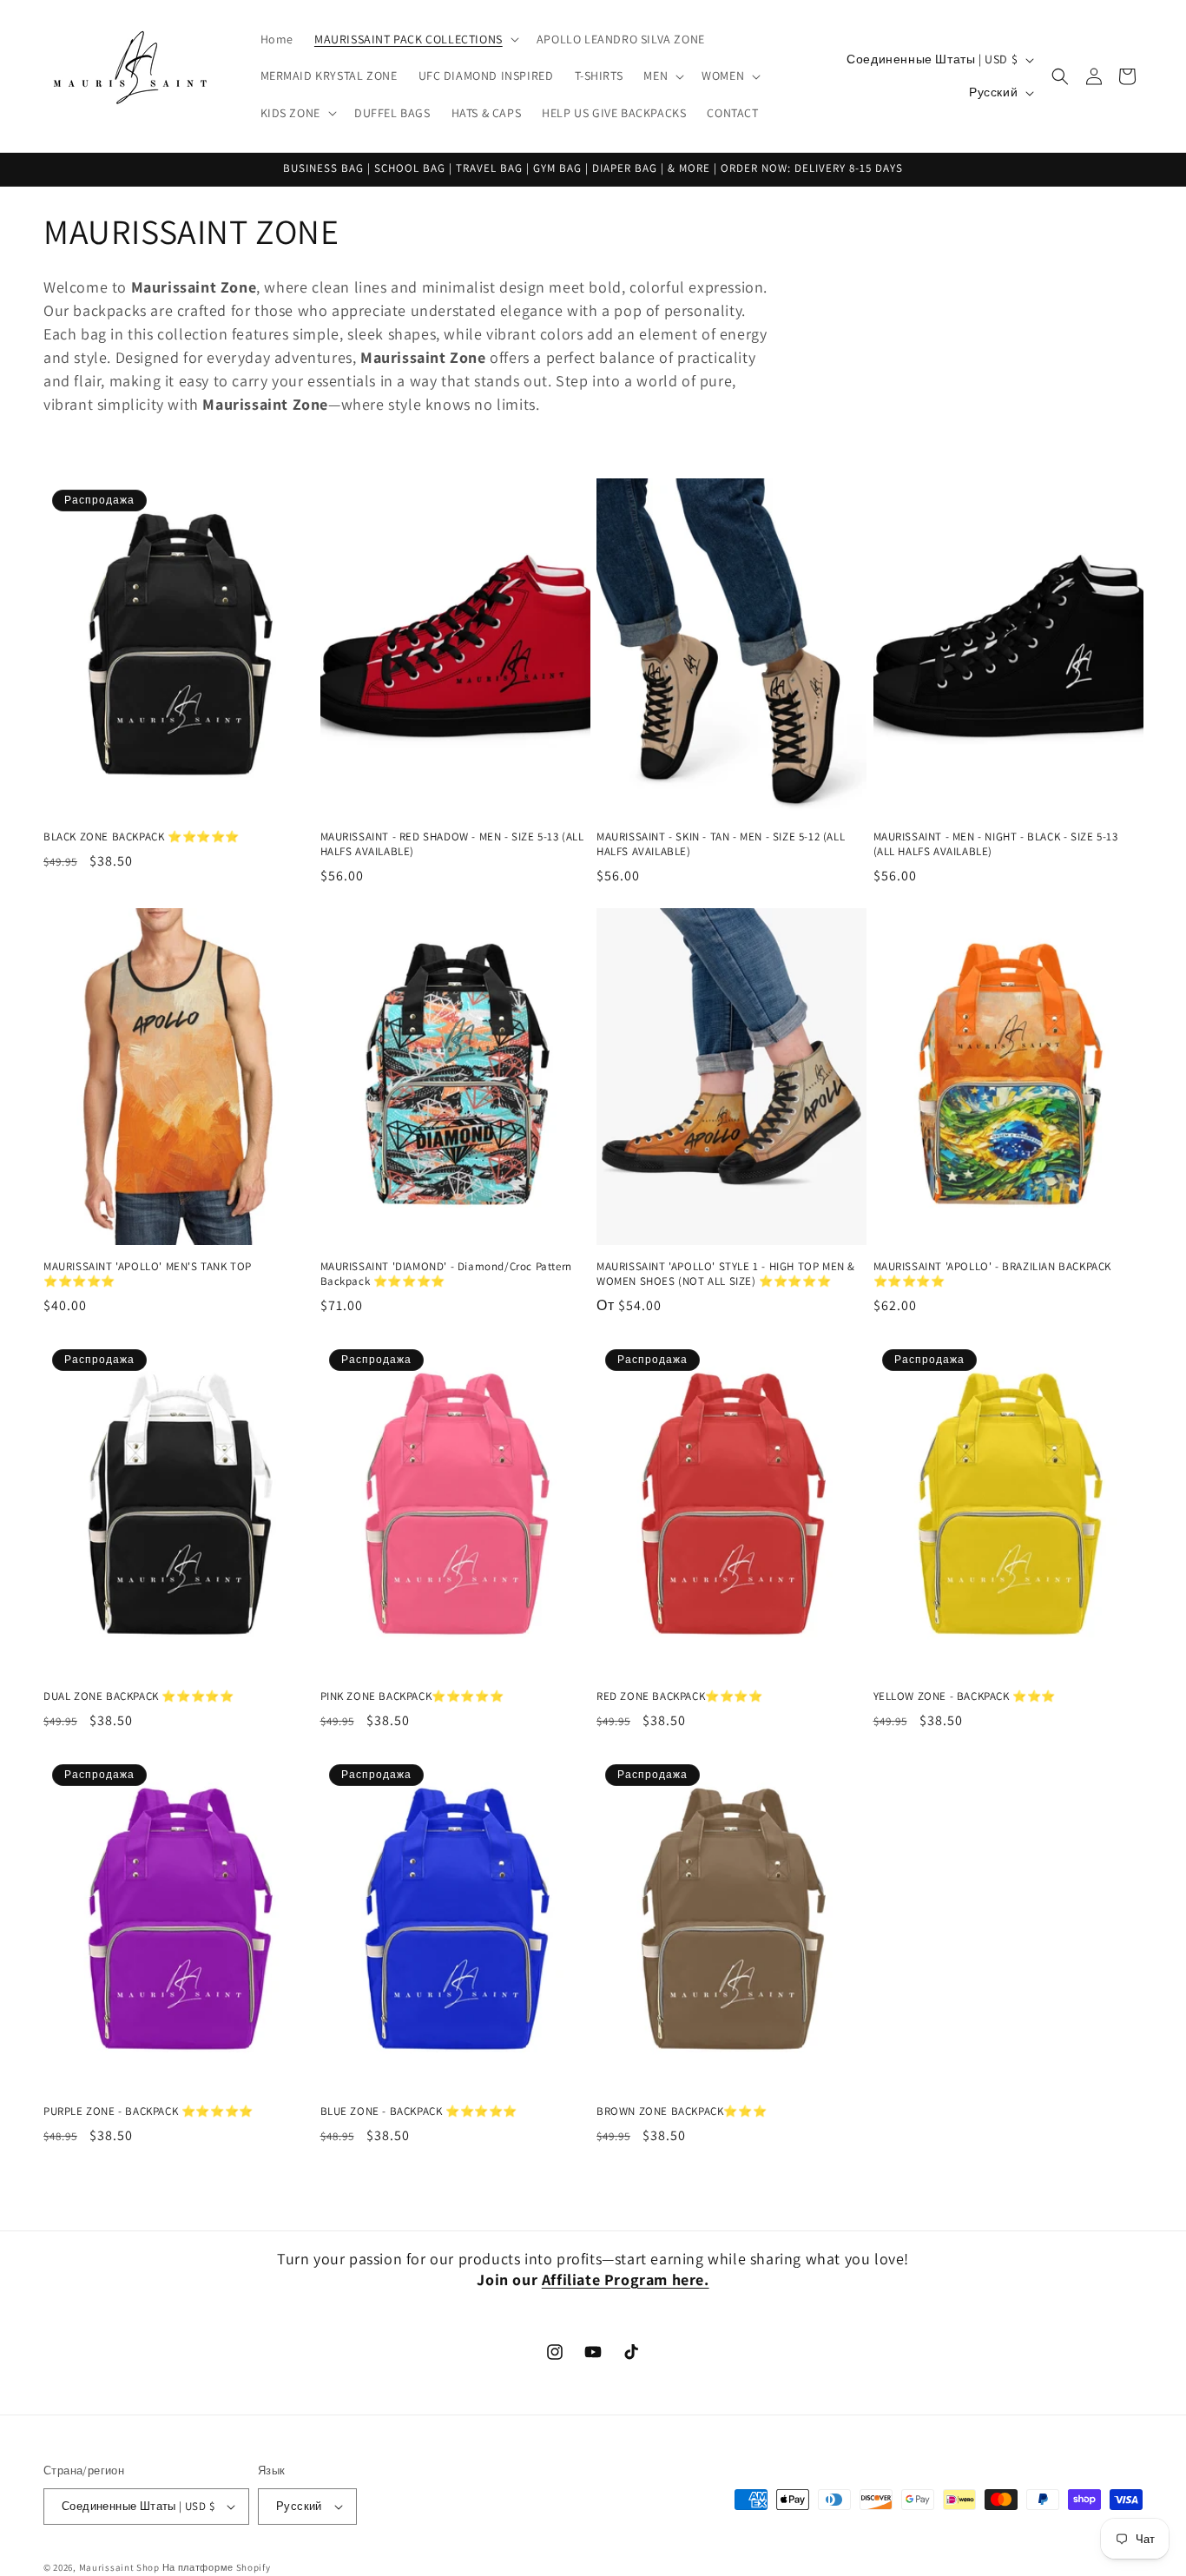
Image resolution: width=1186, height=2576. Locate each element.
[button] (415, 39)
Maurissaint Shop (119, 2567)
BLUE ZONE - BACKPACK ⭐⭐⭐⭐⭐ (419, 2112)
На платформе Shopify (217, 2567)
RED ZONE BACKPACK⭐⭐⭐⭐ (680, 1696)
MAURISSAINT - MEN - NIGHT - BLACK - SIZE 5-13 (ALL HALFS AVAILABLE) (996, 844)
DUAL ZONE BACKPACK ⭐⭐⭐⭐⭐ (138, 1696)
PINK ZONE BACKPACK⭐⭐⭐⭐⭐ (412, 1696)
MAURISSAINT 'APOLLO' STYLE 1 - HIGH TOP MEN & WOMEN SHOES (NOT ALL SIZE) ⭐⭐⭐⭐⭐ (726, 1274)
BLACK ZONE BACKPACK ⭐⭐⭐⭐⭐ (142, 837)
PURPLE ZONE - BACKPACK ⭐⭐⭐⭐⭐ (148, 2112)
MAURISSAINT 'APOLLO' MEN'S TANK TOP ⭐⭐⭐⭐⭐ (148, 1274)
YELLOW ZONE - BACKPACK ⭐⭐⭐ (965, 1696)
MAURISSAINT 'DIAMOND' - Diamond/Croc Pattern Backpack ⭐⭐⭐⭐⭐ (446, 1274)
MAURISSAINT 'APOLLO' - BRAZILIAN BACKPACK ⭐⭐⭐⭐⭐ (993, 1274)
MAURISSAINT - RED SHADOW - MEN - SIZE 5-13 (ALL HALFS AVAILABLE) (452, 844)
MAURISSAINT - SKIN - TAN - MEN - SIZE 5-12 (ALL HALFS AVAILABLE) (721, 844)
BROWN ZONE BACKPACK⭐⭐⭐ (682, 2112)
